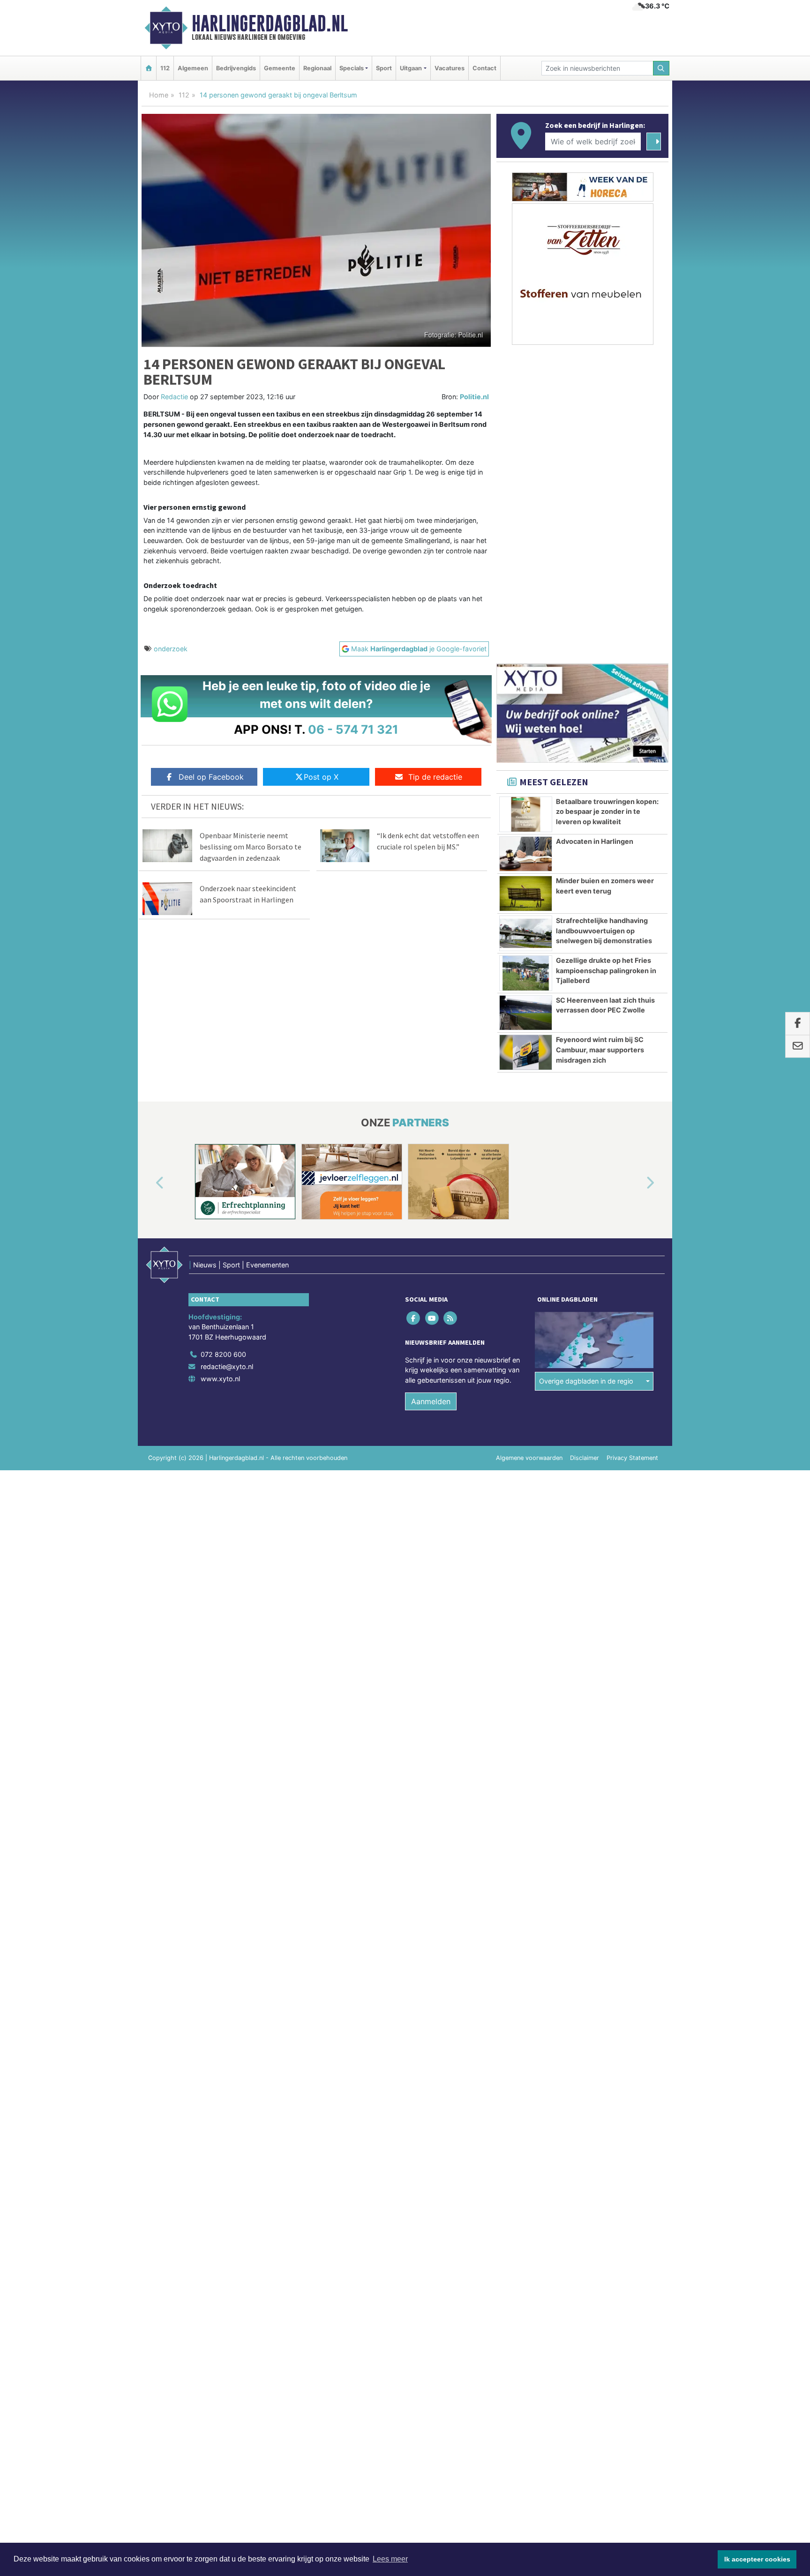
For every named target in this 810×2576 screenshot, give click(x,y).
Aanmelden (431, 1401)
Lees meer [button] (390, 2559)
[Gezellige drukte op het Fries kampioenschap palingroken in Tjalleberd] (526, 973)
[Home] (149, 68)
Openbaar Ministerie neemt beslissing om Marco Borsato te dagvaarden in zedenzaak (251, 847)
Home (159, 95)
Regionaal (317, 68)
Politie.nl (474, 397)
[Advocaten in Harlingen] (526, 854)
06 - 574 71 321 (353, 729)
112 (165, 68)
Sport (384, 68)
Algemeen (193, 68)
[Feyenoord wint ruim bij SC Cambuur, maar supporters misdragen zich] (526, 1052)
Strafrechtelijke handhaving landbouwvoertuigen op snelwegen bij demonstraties (604, 931)
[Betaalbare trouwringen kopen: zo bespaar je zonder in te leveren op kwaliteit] (526, 814)
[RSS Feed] (451, 1318)
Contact (484, 68)
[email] (798, 1047)
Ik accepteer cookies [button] (757, 2559)
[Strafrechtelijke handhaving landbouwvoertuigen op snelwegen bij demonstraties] (526, 933)
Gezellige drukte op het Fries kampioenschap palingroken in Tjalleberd (606, 970)
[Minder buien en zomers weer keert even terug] (526, 893)
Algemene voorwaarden (529, 1458)
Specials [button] (352, 68)
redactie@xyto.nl (227, 1366)
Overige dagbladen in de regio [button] (586, 1381)
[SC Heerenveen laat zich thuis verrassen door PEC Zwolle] (526, 1013)
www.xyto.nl (220, 1379)
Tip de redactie (435, 777)
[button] (149, 1184)
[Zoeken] (661, 68)
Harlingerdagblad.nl (270, 23)
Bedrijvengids (236, 68)
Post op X (321, 777)
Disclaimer (585, 1458)
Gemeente (280, 68)
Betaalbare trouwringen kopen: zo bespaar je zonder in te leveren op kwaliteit (607, 812)
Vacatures (450, 68)
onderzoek (171, 649)
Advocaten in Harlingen (595, 841)
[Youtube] (432, 1318)
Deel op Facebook (211, 777)
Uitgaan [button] (411, 68)
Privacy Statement (632, 1458)
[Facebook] (414, 1318)
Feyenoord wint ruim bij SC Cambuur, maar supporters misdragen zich (600, 1050)
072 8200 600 (223, 1354)
